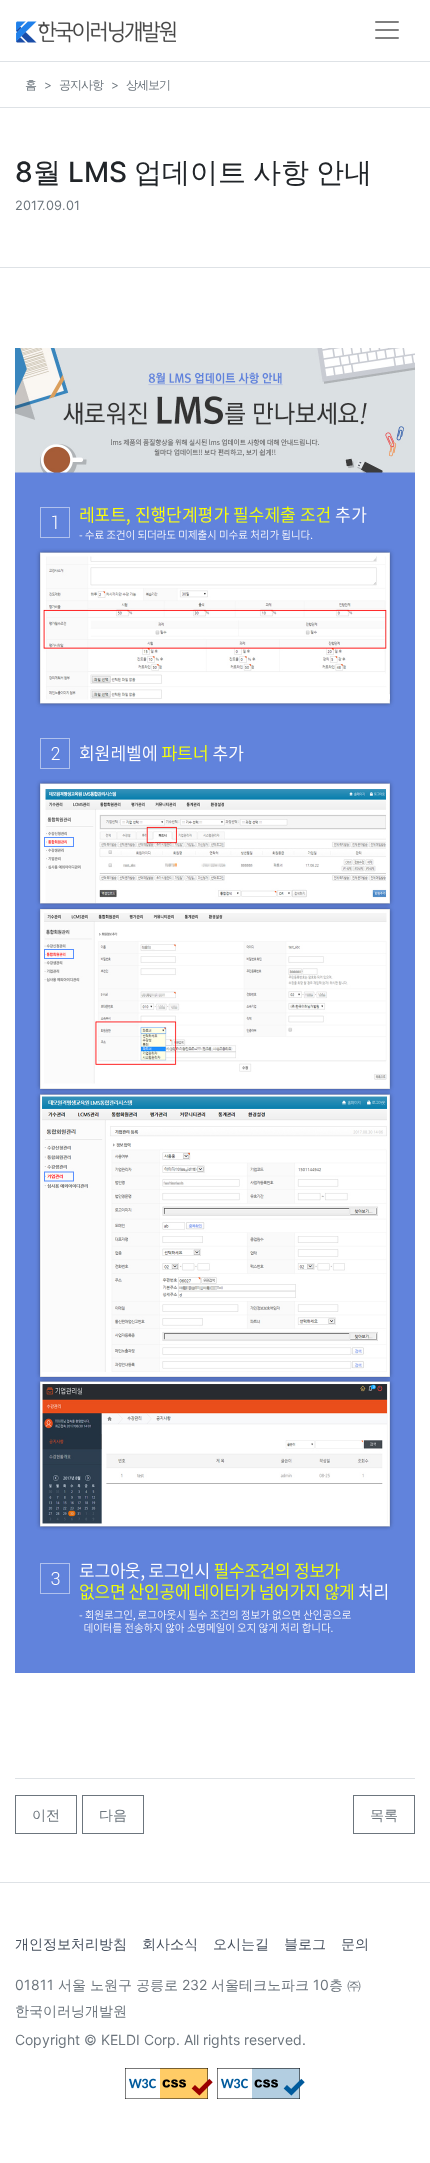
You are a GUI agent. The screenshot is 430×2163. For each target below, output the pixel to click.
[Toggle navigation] (387, 30)
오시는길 (241, 1943)
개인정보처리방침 (71, 1943)
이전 (46, 1814)
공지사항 (81, 84)
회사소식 (170, 1943)
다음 (113, 1814)
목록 (384, 1814)
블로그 (305, 1943)
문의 (355, 1943)
